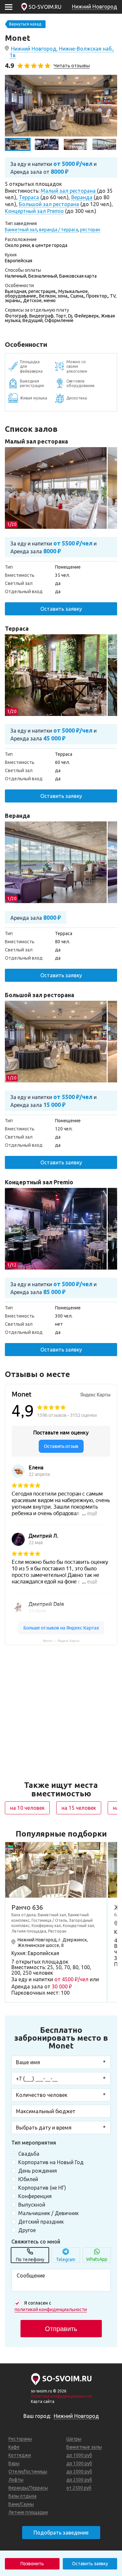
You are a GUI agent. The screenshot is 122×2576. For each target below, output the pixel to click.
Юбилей (28, 2179)
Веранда (17, 816)
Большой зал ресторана (40, 995)
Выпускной (32, 2205)
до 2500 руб (79, 2480)
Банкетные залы (84, 2447)
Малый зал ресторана (36, 441)
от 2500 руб (79, 2488)
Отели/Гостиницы (28, 2471)
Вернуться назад (25, 24)
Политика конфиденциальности (61, 2396)
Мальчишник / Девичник (48, 2213)
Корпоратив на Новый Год (51, 2162)
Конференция (35, 2196)
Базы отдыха (22, 2496)
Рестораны (20, 2439)
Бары (14, 2463)
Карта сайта (43, 2401)
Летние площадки (28, 2512)
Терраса (17, 628)
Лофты (16, 2480)
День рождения (38, 2171)
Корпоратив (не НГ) (42, 2188)
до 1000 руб (79, 2455)
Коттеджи (20, 2455)
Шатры (74, 2439)
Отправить (61, 2329)
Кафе (14, 2447)
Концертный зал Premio (39, 1182)
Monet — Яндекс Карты (61, 1641)
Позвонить (32, 2564)
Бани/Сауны (21, 2504)
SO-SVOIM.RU (45, 7)
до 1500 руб (79, 2463)
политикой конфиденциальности (51, 2309)
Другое (27, 2230)
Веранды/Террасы (28, 2488)
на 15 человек (79, 1808)
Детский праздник (41, 2222)
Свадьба (29, 2154)
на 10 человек (27, 1808)
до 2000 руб (79, 2471)
